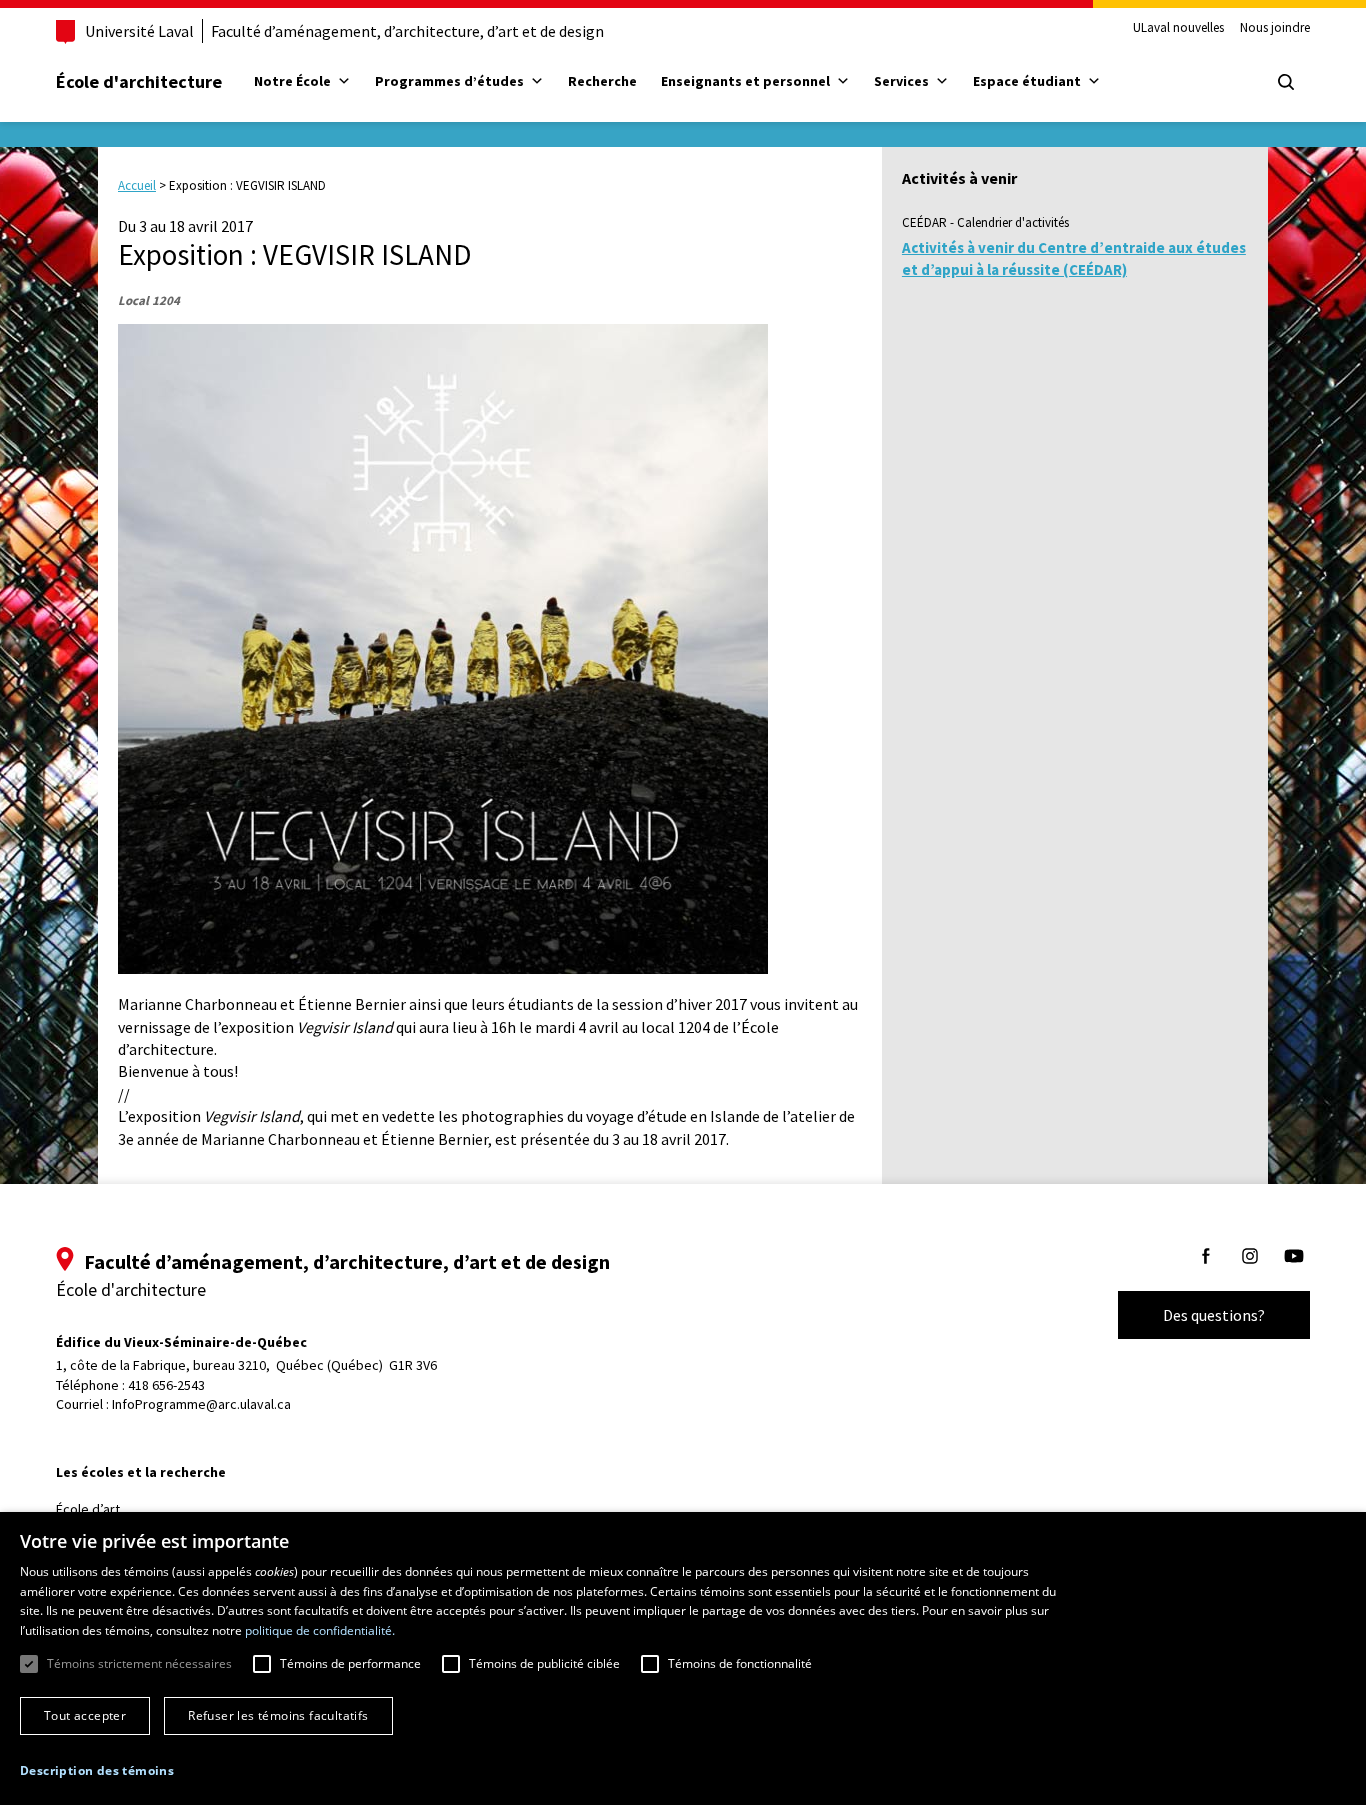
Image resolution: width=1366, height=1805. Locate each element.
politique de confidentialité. (320, 1630)
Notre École (292, 81)
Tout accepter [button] (85, 1715)
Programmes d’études (449, 81)
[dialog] (683, 1658)
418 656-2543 (166, 1385)
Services (901, 81)
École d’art (88, 1509)
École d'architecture (139, 81)
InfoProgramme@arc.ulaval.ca (201, 1404)
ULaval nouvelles (1178, 28)
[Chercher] (1286, 82)
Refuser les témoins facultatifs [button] (278, 1715)
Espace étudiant (1027, 81)
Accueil (137, 185)
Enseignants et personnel (745, 81)
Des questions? (1214, 1315)
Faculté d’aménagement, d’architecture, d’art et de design (407, 31)
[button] (97, 1770)
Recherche (602, 81)
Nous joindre (1275, 28)
